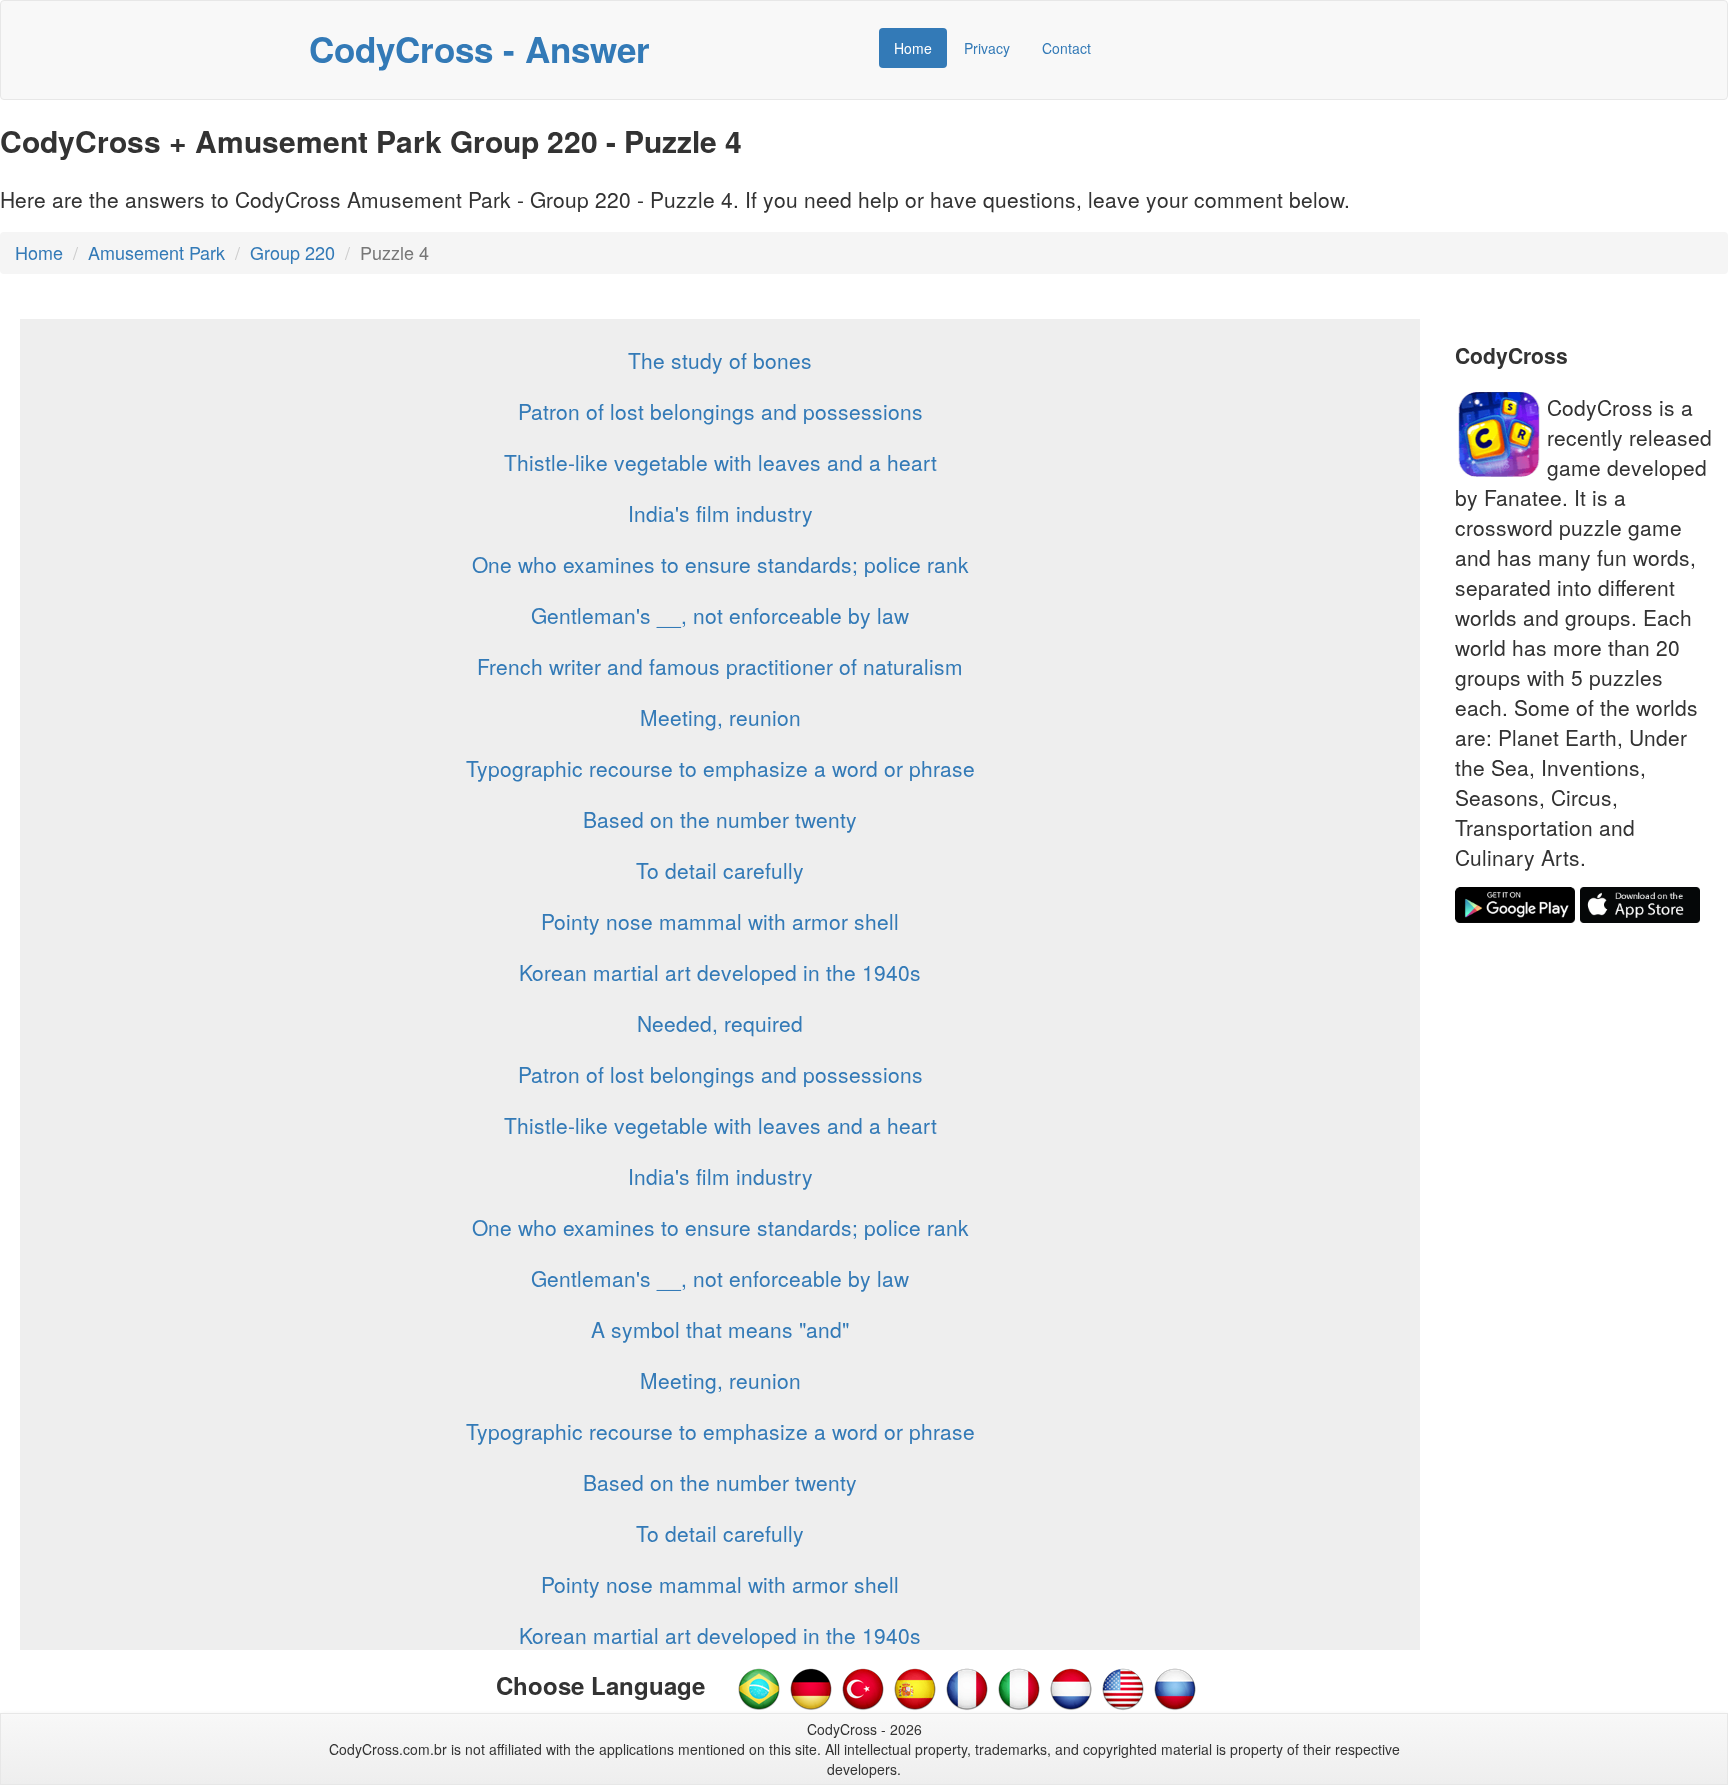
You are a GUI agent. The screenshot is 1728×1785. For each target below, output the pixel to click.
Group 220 (292, 252)
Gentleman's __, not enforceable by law (720, 615)
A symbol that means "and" (720, 1329)
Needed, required (720, 1023)
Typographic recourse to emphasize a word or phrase (720, 768)
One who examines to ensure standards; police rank (720, 564)
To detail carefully (720, 870)
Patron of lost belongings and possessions (720, 411)
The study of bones (720, 360)
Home (913, 48)
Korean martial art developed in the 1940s (720, 972)
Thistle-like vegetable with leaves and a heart (720, 462)
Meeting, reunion (720, 717)
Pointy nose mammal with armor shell (720, 921)
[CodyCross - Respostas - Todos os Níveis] (759, 1687)
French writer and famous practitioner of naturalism (720, 666)
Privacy (987, 48)
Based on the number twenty (720, 819)
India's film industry (720, 513)
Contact (1066, 48)
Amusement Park (156, 252)
